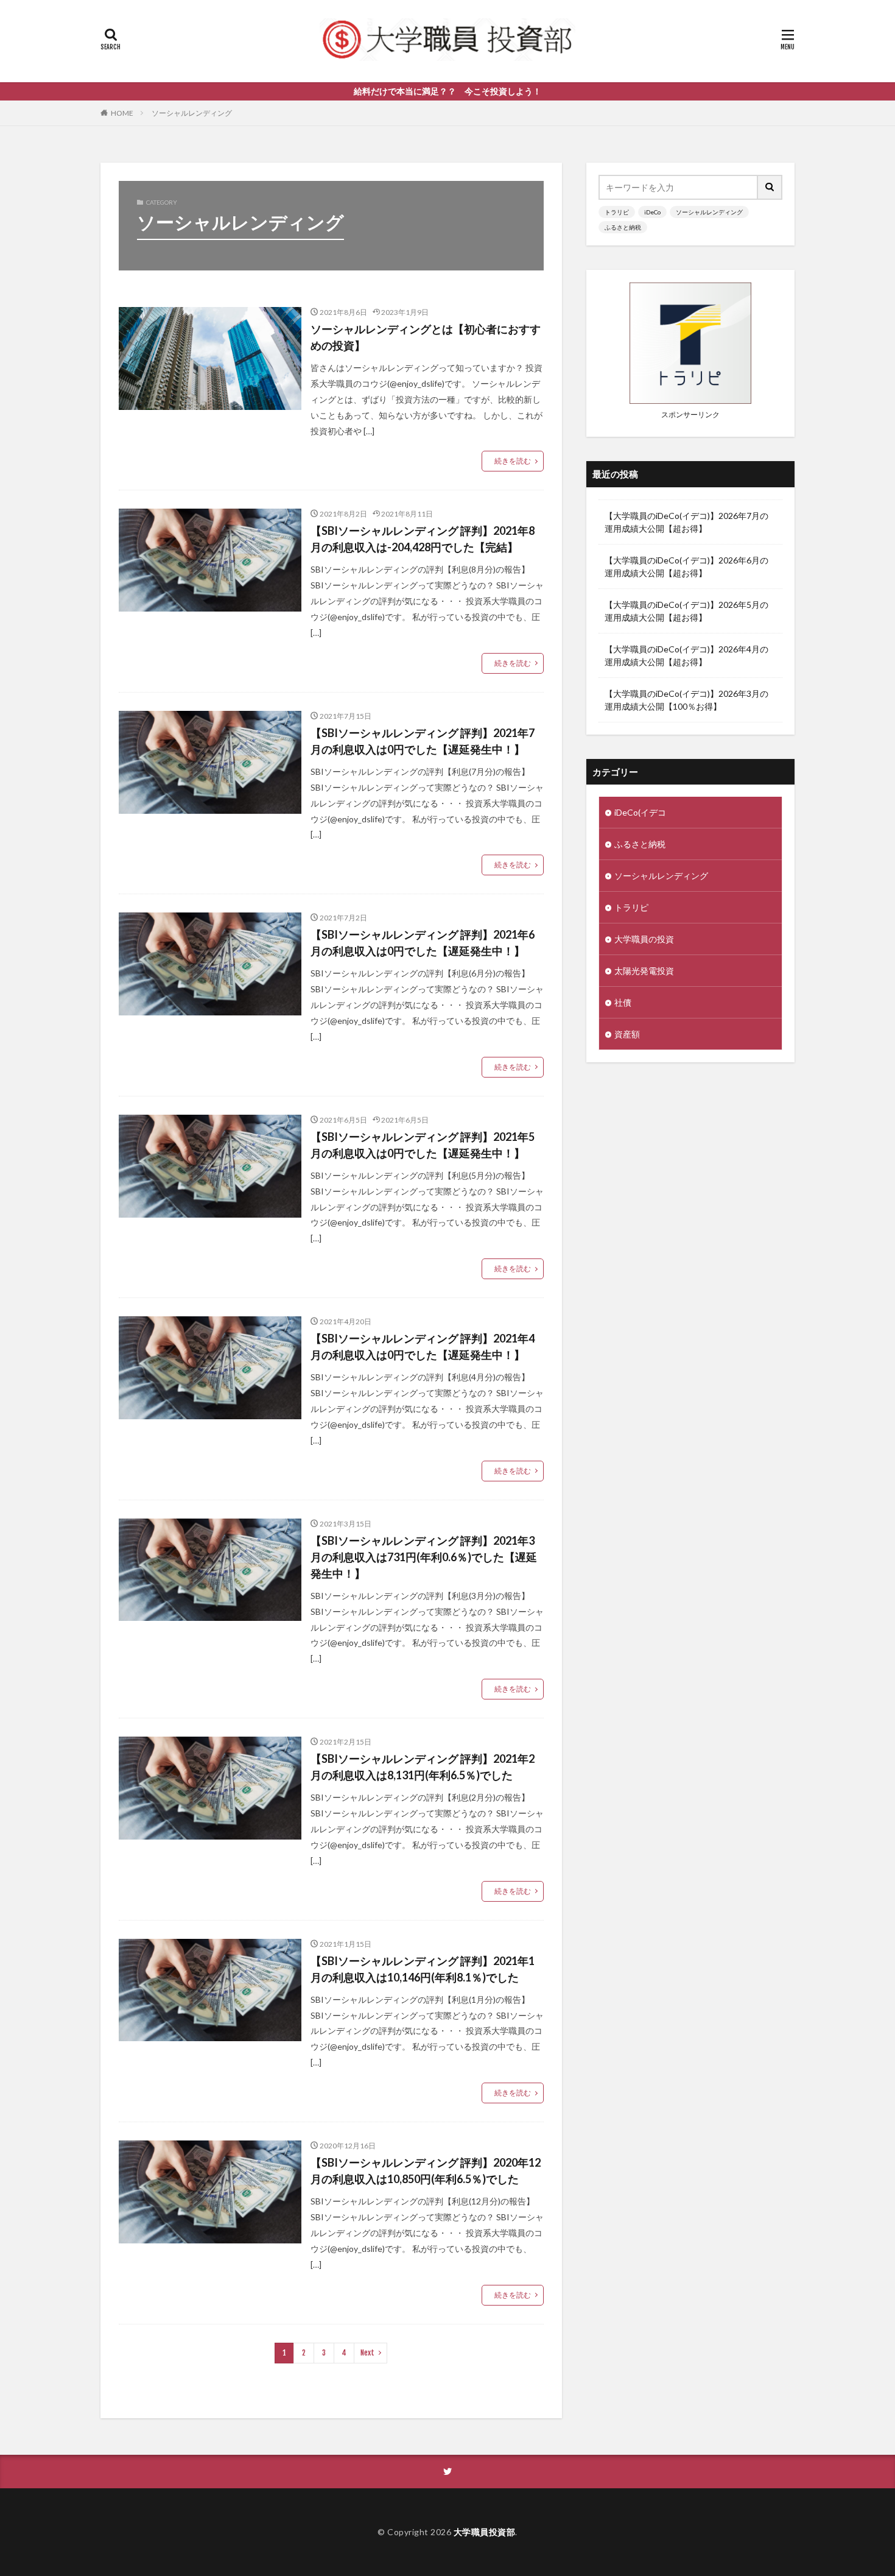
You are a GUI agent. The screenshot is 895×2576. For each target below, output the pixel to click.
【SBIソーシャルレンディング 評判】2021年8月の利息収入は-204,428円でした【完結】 (423, 539)
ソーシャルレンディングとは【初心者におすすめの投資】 (426, 337)
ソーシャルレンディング (192, 113)
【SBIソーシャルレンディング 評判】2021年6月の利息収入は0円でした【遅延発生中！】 (423, 943)
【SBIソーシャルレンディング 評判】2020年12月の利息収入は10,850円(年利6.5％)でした (426, 2171)
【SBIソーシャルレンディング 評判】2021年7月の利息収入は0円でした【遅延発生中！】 (423, 741)
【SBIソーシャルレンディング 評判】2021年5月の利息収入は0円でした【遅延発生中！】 (423, 1145)
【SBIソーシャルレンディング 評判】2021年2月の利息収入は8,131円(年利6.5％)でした (423, 1767)
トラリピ (617, 212)
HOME (122, 113)
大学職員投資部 (485, 2532)
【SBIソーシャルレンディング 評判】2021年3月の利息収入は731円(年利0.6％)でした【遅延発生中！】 (424, 1557)
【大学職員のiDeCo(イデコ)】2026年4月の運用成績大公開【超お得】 (686, 655)
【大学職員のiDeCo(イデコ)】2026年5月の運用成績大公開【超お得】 (686, 611)
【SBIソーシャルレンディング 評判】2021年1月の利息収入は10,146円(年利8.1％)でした (423, 1969)
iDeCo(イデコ (640, 812)
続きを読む (513, 461)
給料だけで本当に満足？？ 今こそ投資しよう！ (447, 91)
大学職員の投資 (644, 939)
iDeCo (652, 212)
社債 (623, 1002)
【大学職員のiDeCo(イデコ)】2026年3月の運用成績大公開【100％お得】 (686, 700)
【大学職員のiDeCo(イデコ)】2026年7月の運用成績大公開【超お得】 (686, 522)
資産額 (627, 1034)
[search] (770, 187)
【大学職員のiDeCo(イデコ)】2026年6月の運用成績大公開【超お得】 (686, 566)
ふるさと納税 (623, 227)
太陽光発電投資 (644, 971)
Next (367, 2353)
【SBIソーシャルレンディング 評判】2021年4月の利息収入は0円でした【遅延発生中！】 (423, 1346)
